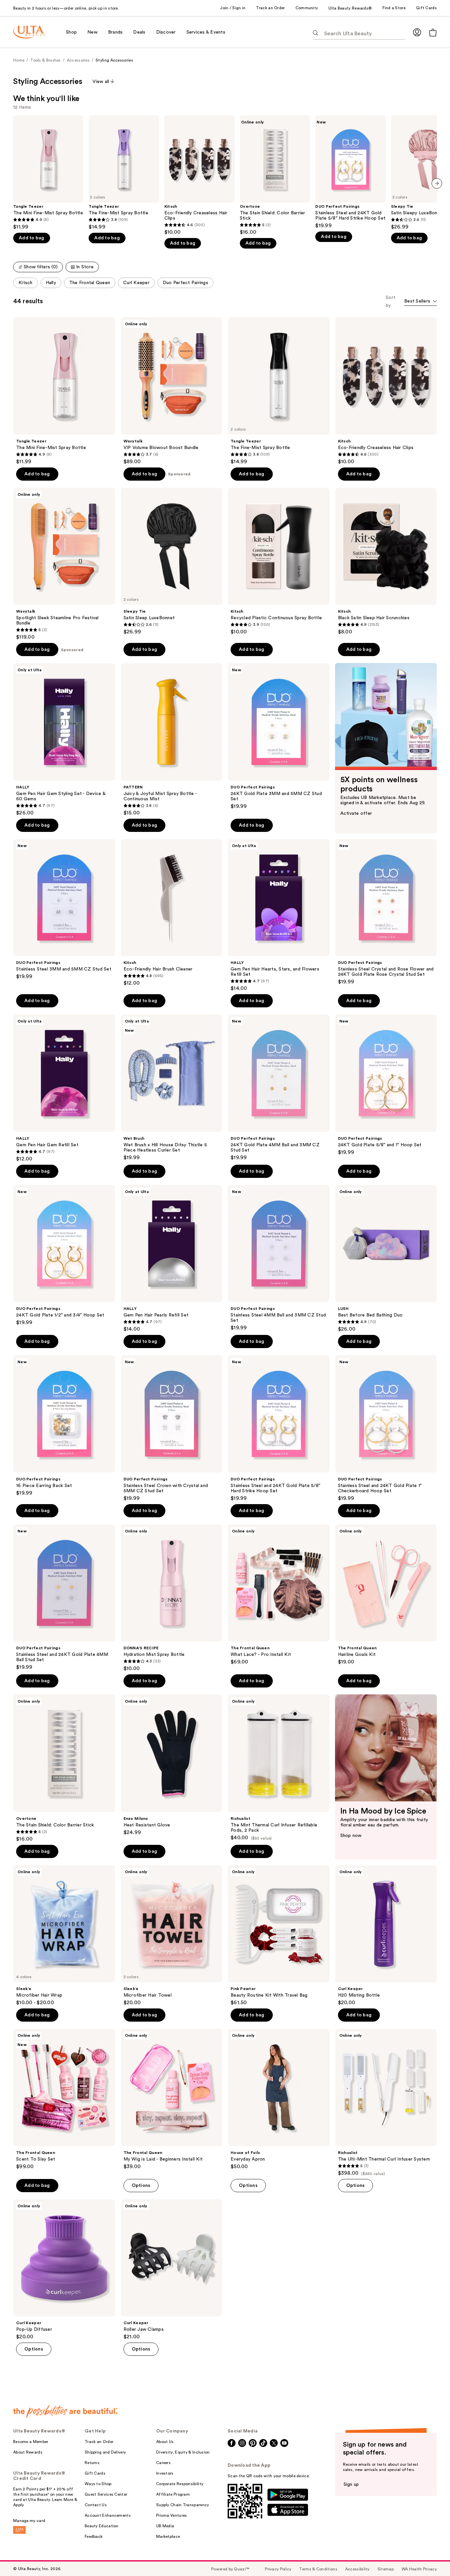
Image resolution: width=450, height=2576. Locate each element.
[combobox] (421, 302)
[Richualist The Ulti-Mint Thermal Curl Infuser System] (386, 2103)
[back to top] (430, 2556)
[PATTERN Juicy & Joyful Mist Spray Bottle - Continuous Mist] (172, 740)
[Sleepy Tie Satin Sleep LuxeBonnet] (172, 562)
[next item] (437, 183)
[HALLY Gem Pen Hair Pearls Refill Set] (172, 1259)
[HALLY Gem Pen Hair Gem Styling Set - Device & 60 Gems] (64, 740)
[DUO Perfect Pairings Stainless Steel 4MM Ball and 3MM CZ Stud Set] (279, 1258)
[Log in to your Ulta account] (417, 32)
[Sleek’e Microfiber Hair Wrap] (64, 1936)
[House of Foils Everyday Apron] (279, 2099)
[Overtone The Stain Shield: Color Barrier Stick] (275, 175)
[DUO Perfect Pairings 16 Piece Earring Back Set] (64, 1426)
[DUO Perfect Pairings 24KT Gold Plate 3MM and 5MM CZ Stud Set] (279, 736)
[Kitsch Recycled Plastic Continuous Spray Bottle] (279, 562)
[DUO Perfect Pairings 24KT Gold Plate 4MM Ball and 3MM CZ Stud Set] (279, 1088)
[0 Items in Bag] (433, 32)
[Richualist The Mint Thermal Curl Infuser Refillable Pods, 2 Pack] (279, 1768)
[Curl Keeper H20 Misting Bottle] (386, 1936)
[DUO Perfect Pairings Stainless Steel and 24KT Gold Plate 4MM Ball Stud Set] (64, 1598)
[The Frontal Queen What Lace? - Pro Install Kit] (279, 1595)
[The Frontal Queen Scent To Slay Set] (64, 2099)
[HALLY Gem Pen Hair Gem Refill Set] (64, 1088)
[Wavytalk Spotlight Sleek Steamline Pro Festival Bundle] (64, 564)
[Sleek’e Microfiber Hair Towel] (172, 1936)
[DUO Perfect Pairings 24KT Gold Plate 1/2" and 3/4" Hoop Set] (64, 1256)
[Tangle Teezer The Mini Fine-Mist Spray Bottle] (48, 173)
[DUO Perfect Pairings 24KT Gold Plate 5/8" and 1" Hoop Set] (386, 1085)
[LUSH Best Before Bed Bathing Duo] (386, 1259)
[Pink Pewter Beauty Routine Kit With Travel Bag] (279, 1936)
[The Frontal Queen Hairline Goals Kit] (386, 1595)
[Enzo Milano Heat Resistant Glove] (172, 1765)
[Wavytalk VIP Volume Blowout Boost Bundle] (172, 391)
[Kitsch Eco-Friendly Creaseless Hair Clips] (199, 175)
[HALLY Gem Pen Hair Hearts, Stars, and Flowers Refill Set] (279, 916)
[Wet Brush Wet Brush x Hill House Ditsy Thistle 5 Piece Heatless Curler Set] (172, 1088)
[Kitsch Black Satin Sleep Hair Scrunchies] (386, 562)
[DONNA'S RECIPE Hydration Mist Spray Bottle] (172, 1598)
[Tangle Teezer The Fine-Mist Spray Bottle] (124, 173)
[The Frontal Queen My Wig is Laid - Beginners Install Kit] (172, 2099)
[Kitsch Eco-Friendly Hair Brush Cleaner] (172, 913)
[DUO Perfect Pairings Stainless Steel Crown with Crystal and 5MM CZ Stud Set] (172, 1428)
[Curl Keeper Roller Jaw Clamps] (172, 2270)
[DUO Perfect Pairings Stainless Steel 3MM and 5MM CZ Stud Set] (64, 910)
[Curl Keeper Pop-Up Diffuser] (64, 2270)
